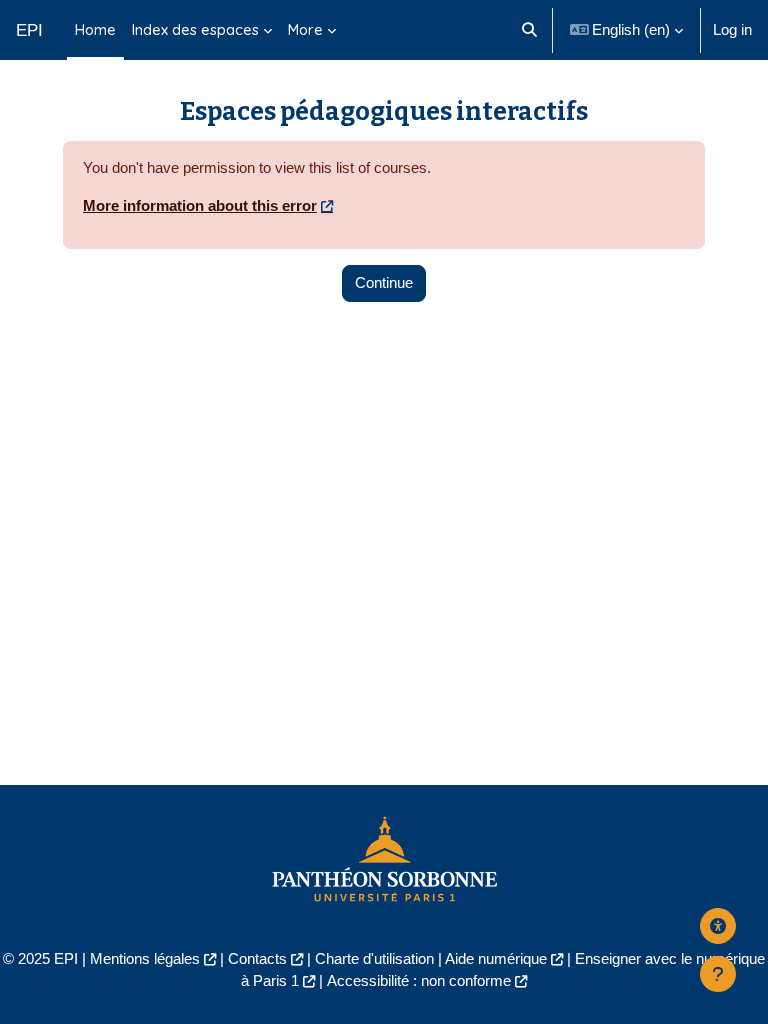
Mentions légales (145, 959)
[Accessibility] (718, 926)
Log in (732, 30)
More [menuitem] (305, 29)
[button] (529, 30)
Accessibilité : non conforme (419, 981)
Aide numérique (496, 959)
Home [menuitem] (95, 29)
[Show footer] (718, 974)
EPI (29, 30)
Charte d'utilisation (374, 959)
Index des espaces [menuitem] (195, 29)
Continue (384, 283)
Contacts (257, 959)
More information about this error (200, 206)
